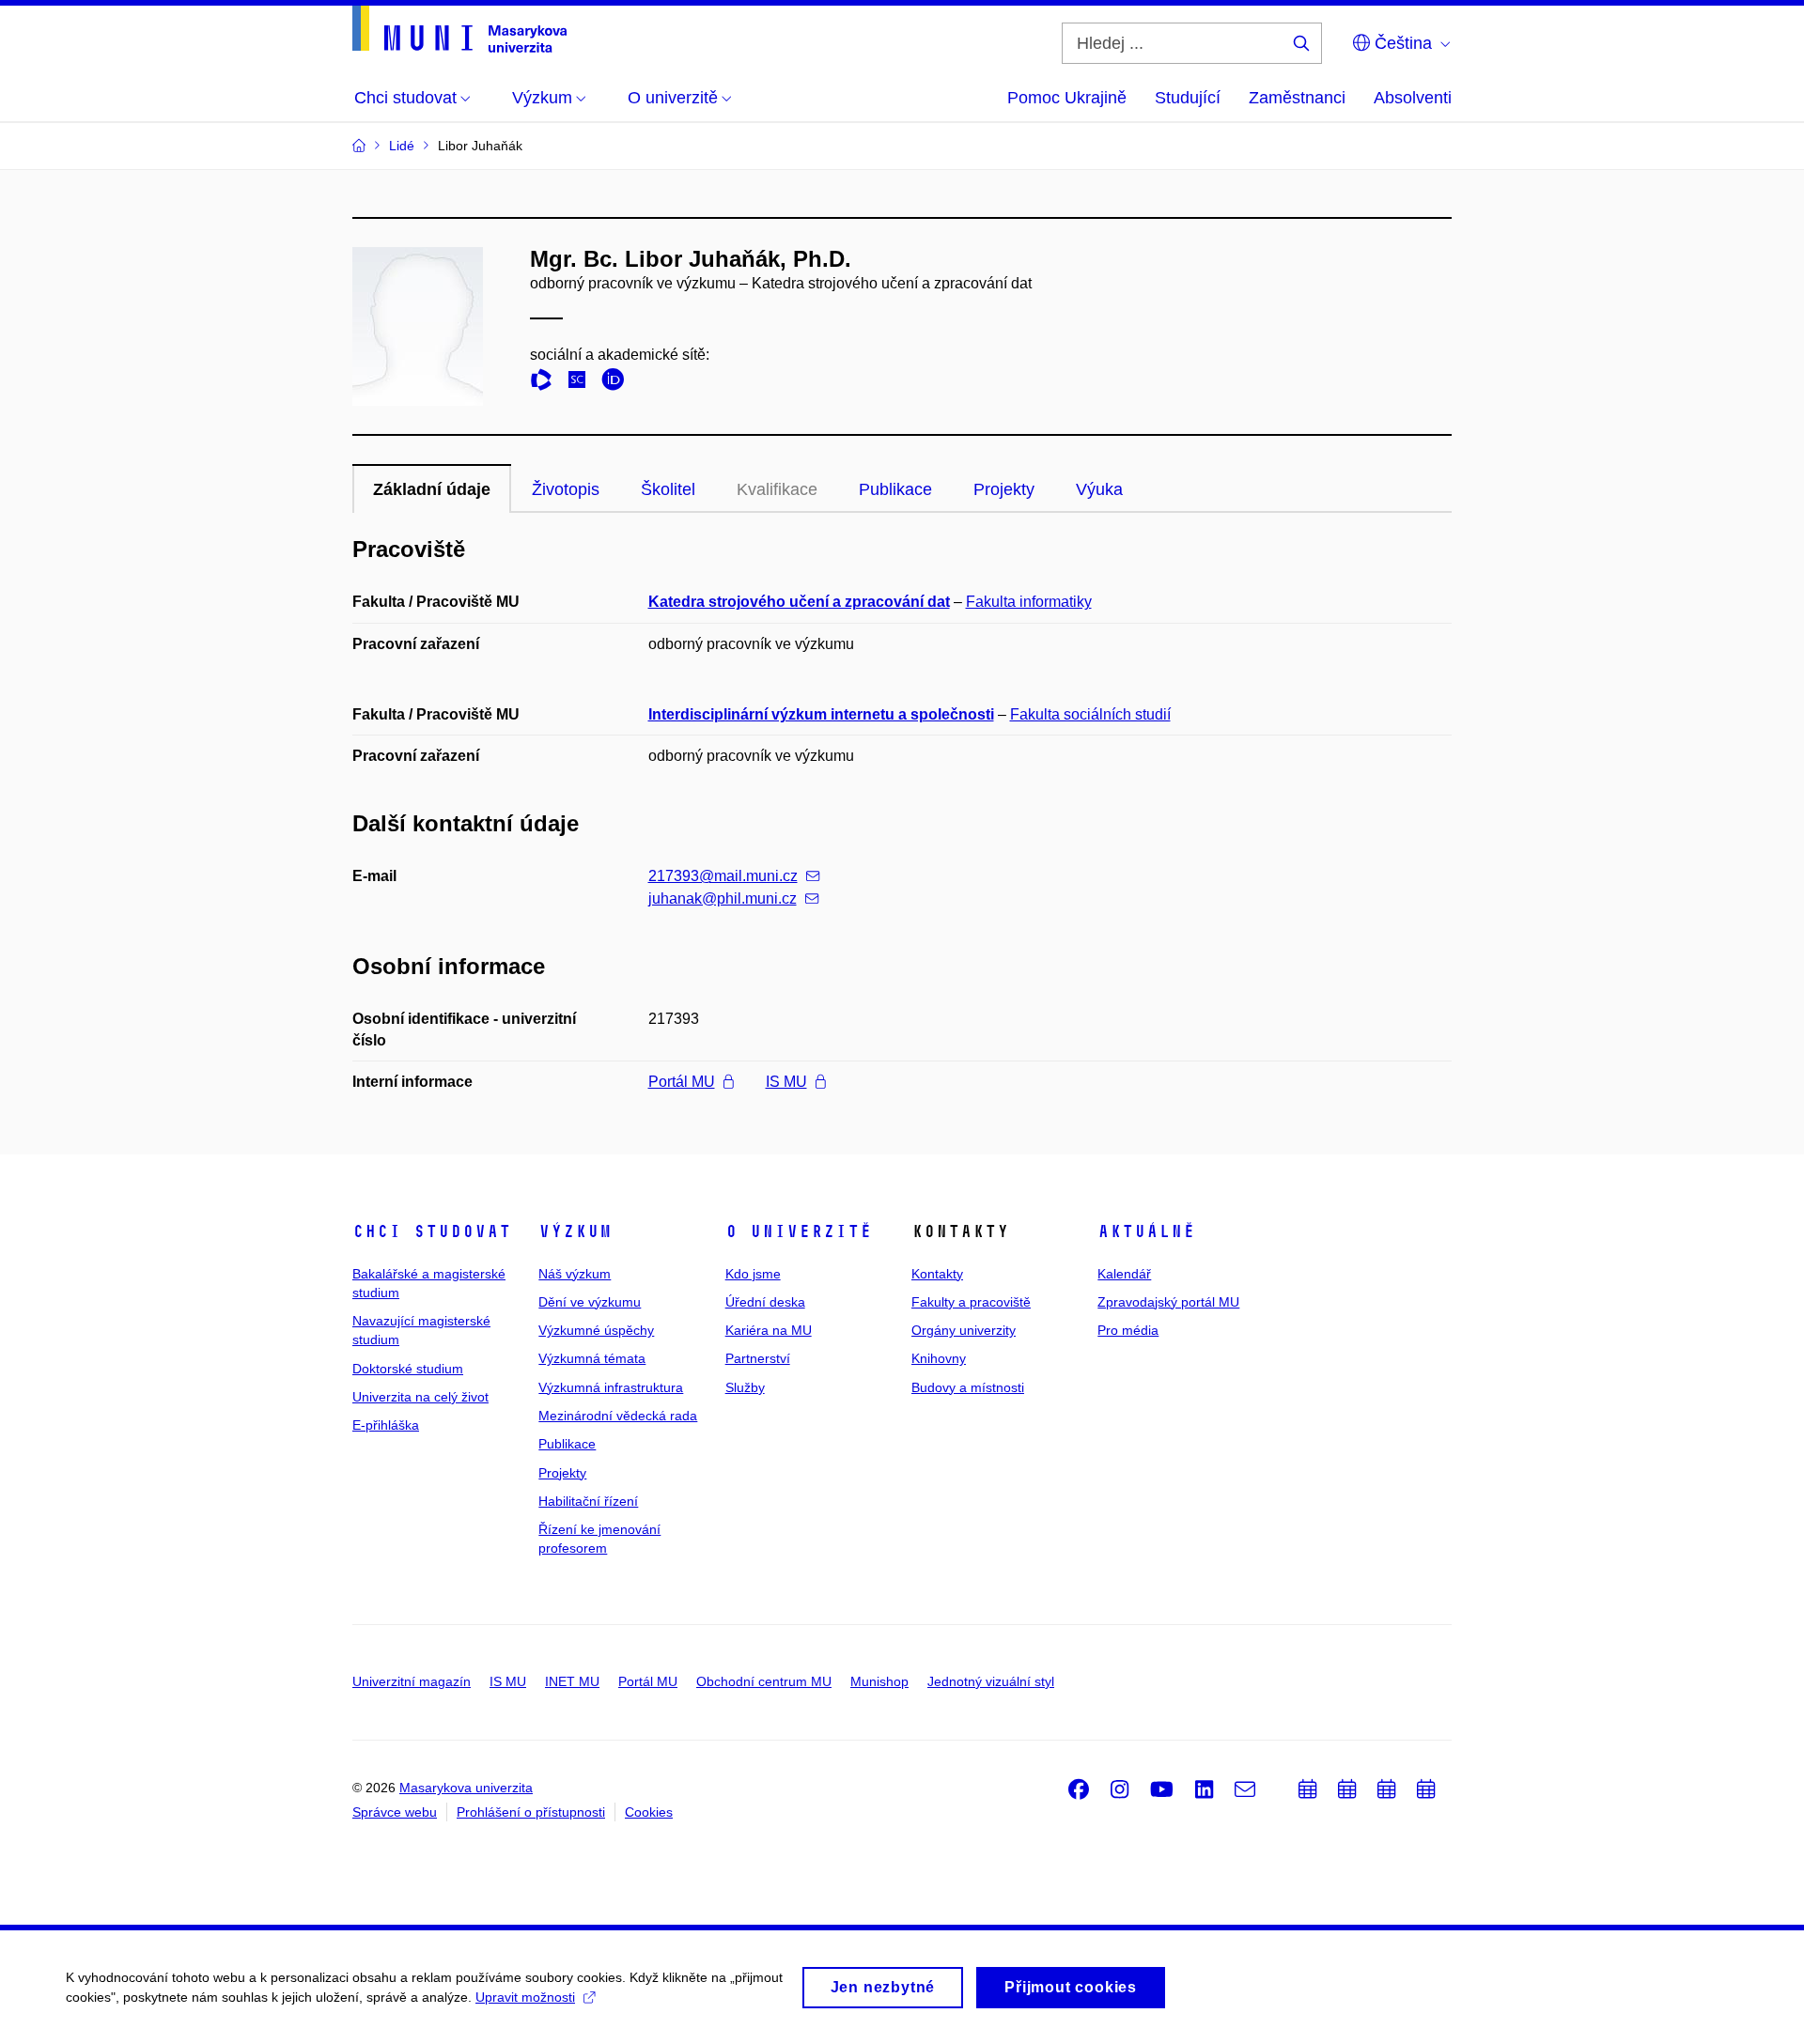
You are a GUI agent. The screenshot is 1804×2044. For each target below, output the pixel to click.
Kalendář (1124, 1274)
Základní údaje (432, 489)
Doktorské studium (408, 1369)
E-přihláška (386, 1425)
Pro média (1128, 1330)
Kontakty (937, 1274)
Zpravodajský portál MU (1168, 1302)
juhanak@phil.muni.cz (723, 898)
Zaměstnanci (1297, 98)
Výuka (1099, 489)
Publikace (895, 489)
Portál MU (682, 1082)
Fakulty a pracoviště (971, 1302)
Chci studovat (432, 1231)
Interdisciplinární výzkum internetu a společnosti (821, 714)
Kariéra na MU (769, 1330)
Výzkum (575, 1231)
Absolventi (1413, 98)
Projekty (1004, 489)
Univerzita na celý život (420, 1397)
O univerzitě (799, 1231)
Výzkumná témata (592, 1358)
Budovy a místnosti (968, 1387)
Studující (1188, 98)
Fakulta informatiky (1029, 602)
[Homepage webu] (459, 29)
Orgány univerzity (964, 1330)
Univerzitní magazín (412, 1681)
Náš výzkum (575, 1274)
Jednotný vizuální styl (991, 1681)
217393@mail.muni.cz (723, 876)
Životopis (566, 489)
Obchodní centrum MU (764, 1681)
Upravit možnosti (525, 1997)
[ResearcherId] (546, 383)
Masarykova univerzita (466, 1788)
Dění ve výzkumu (590, 1302)
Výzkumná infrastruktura (611, 1387)
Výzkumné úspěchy (596, 1330)
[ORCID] (617, 383)
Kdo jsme (753, 1274)
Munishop (879, 1681)
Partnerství (758, 1358)
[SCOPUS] (582, 383)
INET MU (572, 1681)
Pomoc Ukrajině (1067, 98)
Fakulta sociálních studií (1090, 714)
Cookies (649, 1812)
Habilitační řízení (588, 1501)
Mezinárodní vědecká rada (618, 1416)
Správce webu (395, 1812)
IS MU (786, 1082)
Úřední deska (765, 1302)
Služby (745, 1387)
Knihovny (939, 1358)
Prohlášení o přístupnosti (531, 1812)
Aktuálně (1146, 1231)
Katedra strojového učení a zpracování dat (799, 602)
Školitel (668, 489)
